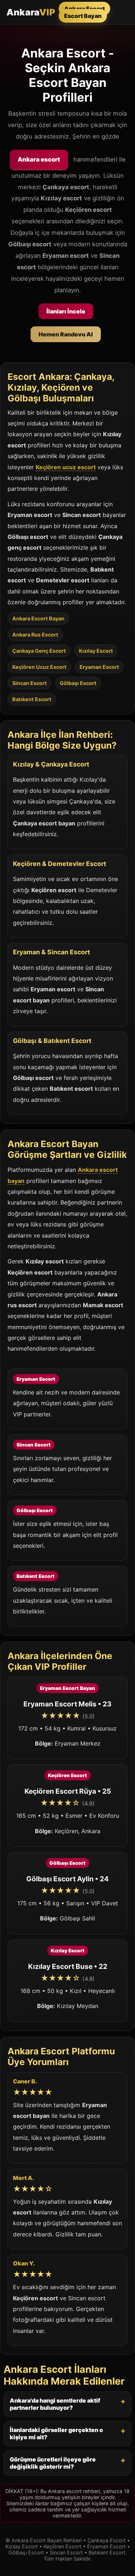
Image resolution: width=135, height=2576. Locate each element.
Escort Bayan (83, 16)
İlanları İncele (66, 311)
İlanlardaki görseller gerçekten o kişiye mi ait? (56, 2433)
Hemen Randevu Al (66, 334)
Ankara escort (39, 159)
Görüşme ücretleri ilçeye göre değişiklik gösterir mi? (53, 2463)
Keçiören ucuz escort (66, 467)
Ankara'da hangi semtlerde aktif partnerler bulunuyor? (55, 2404)
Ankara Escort (84, 9)
